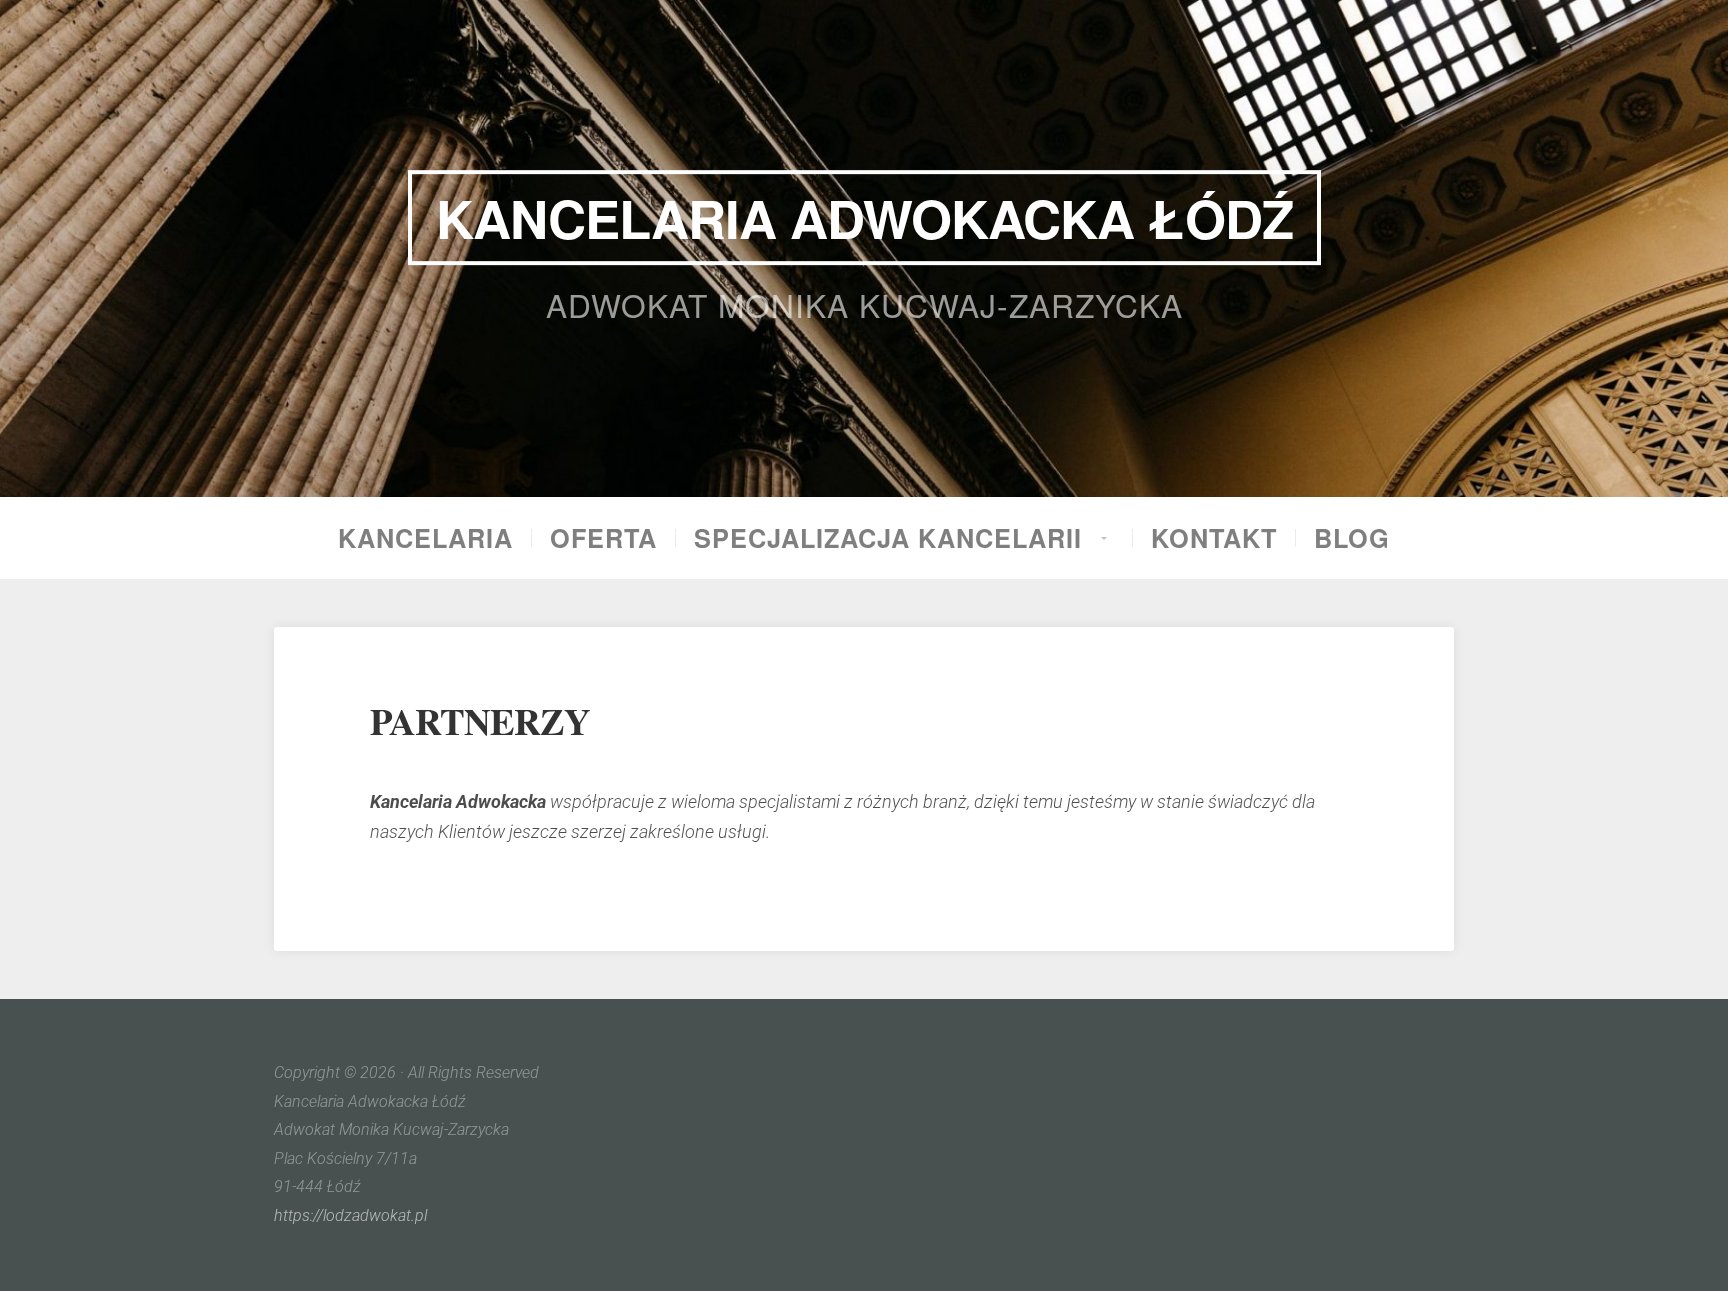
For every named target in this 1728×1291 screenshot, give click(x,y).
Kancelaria (425, 538)
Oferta (603, 538)
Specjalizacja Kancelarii (888, 538)
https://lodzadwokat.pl (350, 1215)
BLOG (1352, 538)
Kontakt (1214, 538)
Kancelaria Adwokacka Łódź (864, 217)
